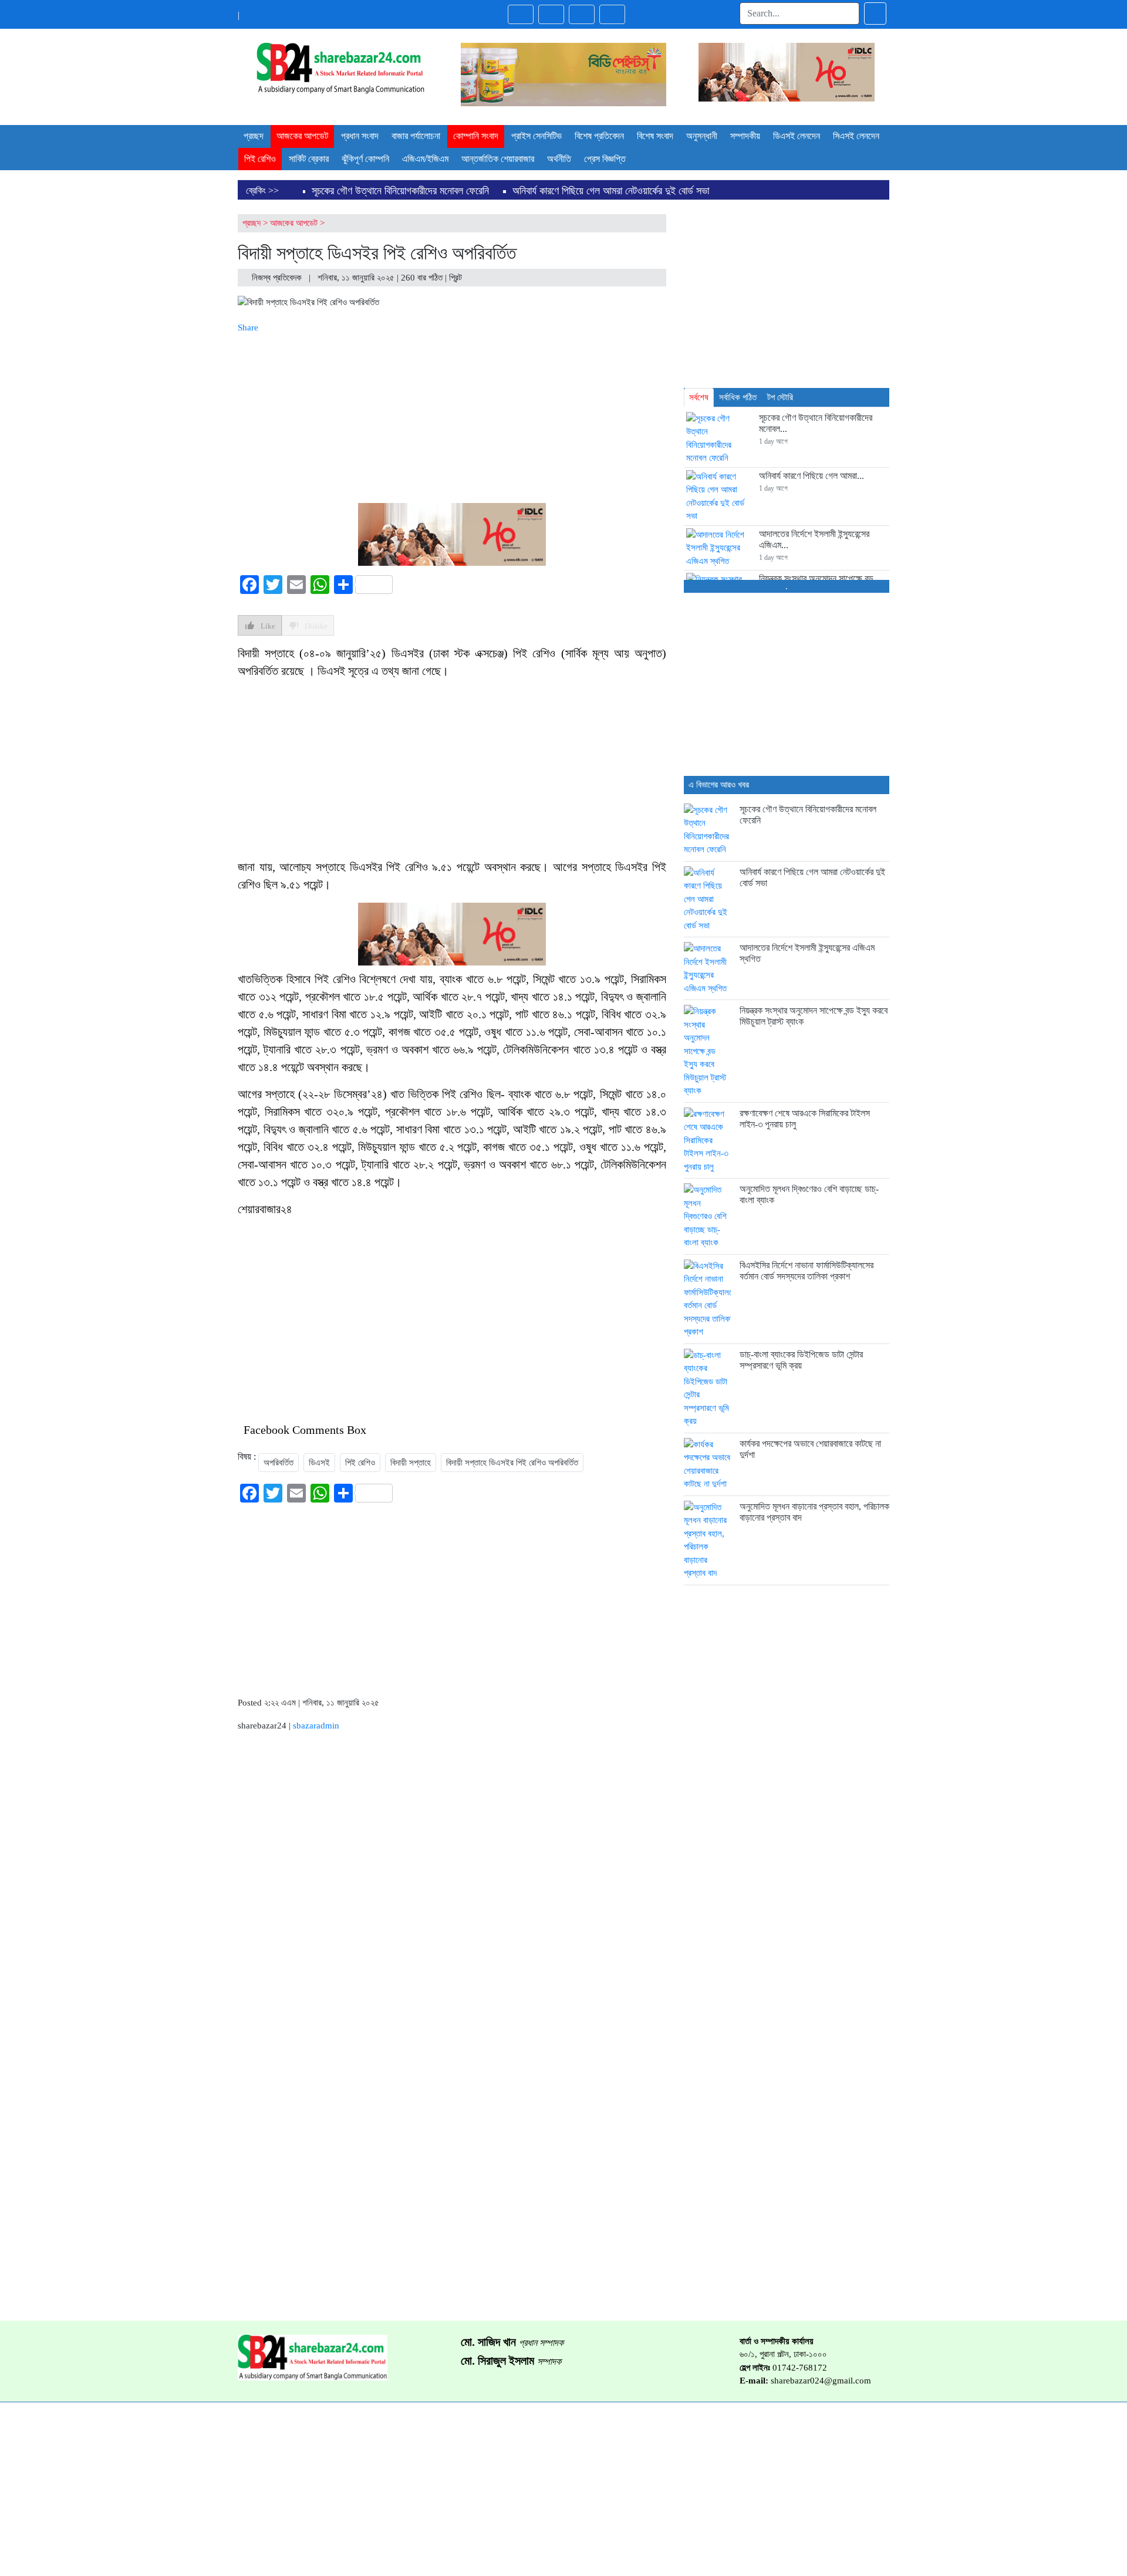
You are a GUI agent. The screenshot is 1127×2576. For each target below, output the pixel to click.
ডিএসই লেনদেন (797, 136)
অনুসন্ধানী (702, 136)
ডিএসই (319, 1463)
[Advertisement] (452, 416)
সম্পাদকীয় (745, 136)
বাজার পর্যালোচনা (416, 136)
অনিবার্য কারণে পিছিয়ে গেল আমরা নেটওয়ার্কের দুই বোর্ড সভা (611, 191)
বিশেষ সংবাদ (655, 136)
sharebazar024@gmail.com (821, 2381)
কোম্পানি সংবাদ (476, 136)
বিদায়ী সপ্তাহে (411, 1463)
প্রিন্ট (457, 278)
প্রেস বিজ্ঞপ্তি (605, 159)
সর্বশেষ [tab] (699, 397)
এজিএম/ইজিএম (425, 159)
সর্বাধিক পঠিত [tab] (738, 397)
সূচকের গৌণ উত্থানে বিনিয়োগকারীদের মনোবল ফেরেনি (400, 191)
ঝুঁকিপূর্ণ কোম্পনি (365, 159)
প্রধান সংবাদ (360, 136)
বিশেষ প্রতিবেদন (599, 136)
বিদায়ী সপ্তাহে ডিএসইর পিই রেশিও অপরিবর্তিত (512, 1463)
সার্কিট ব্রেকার (309, 159)
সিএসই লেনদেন (856, 136)
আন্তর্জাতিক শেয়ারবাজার (498, 159)
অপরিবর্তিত (279, 1463)
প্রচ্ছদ (254, 136)
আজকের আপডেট (302, 136)
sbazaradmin (316, 1726)
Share (248, 328)
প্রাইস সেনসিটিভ (536, 136)
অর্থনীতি (559, 159)
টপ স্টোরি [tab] (780, 397)
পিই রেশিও (260, 159)
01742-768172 (800, 2368)
